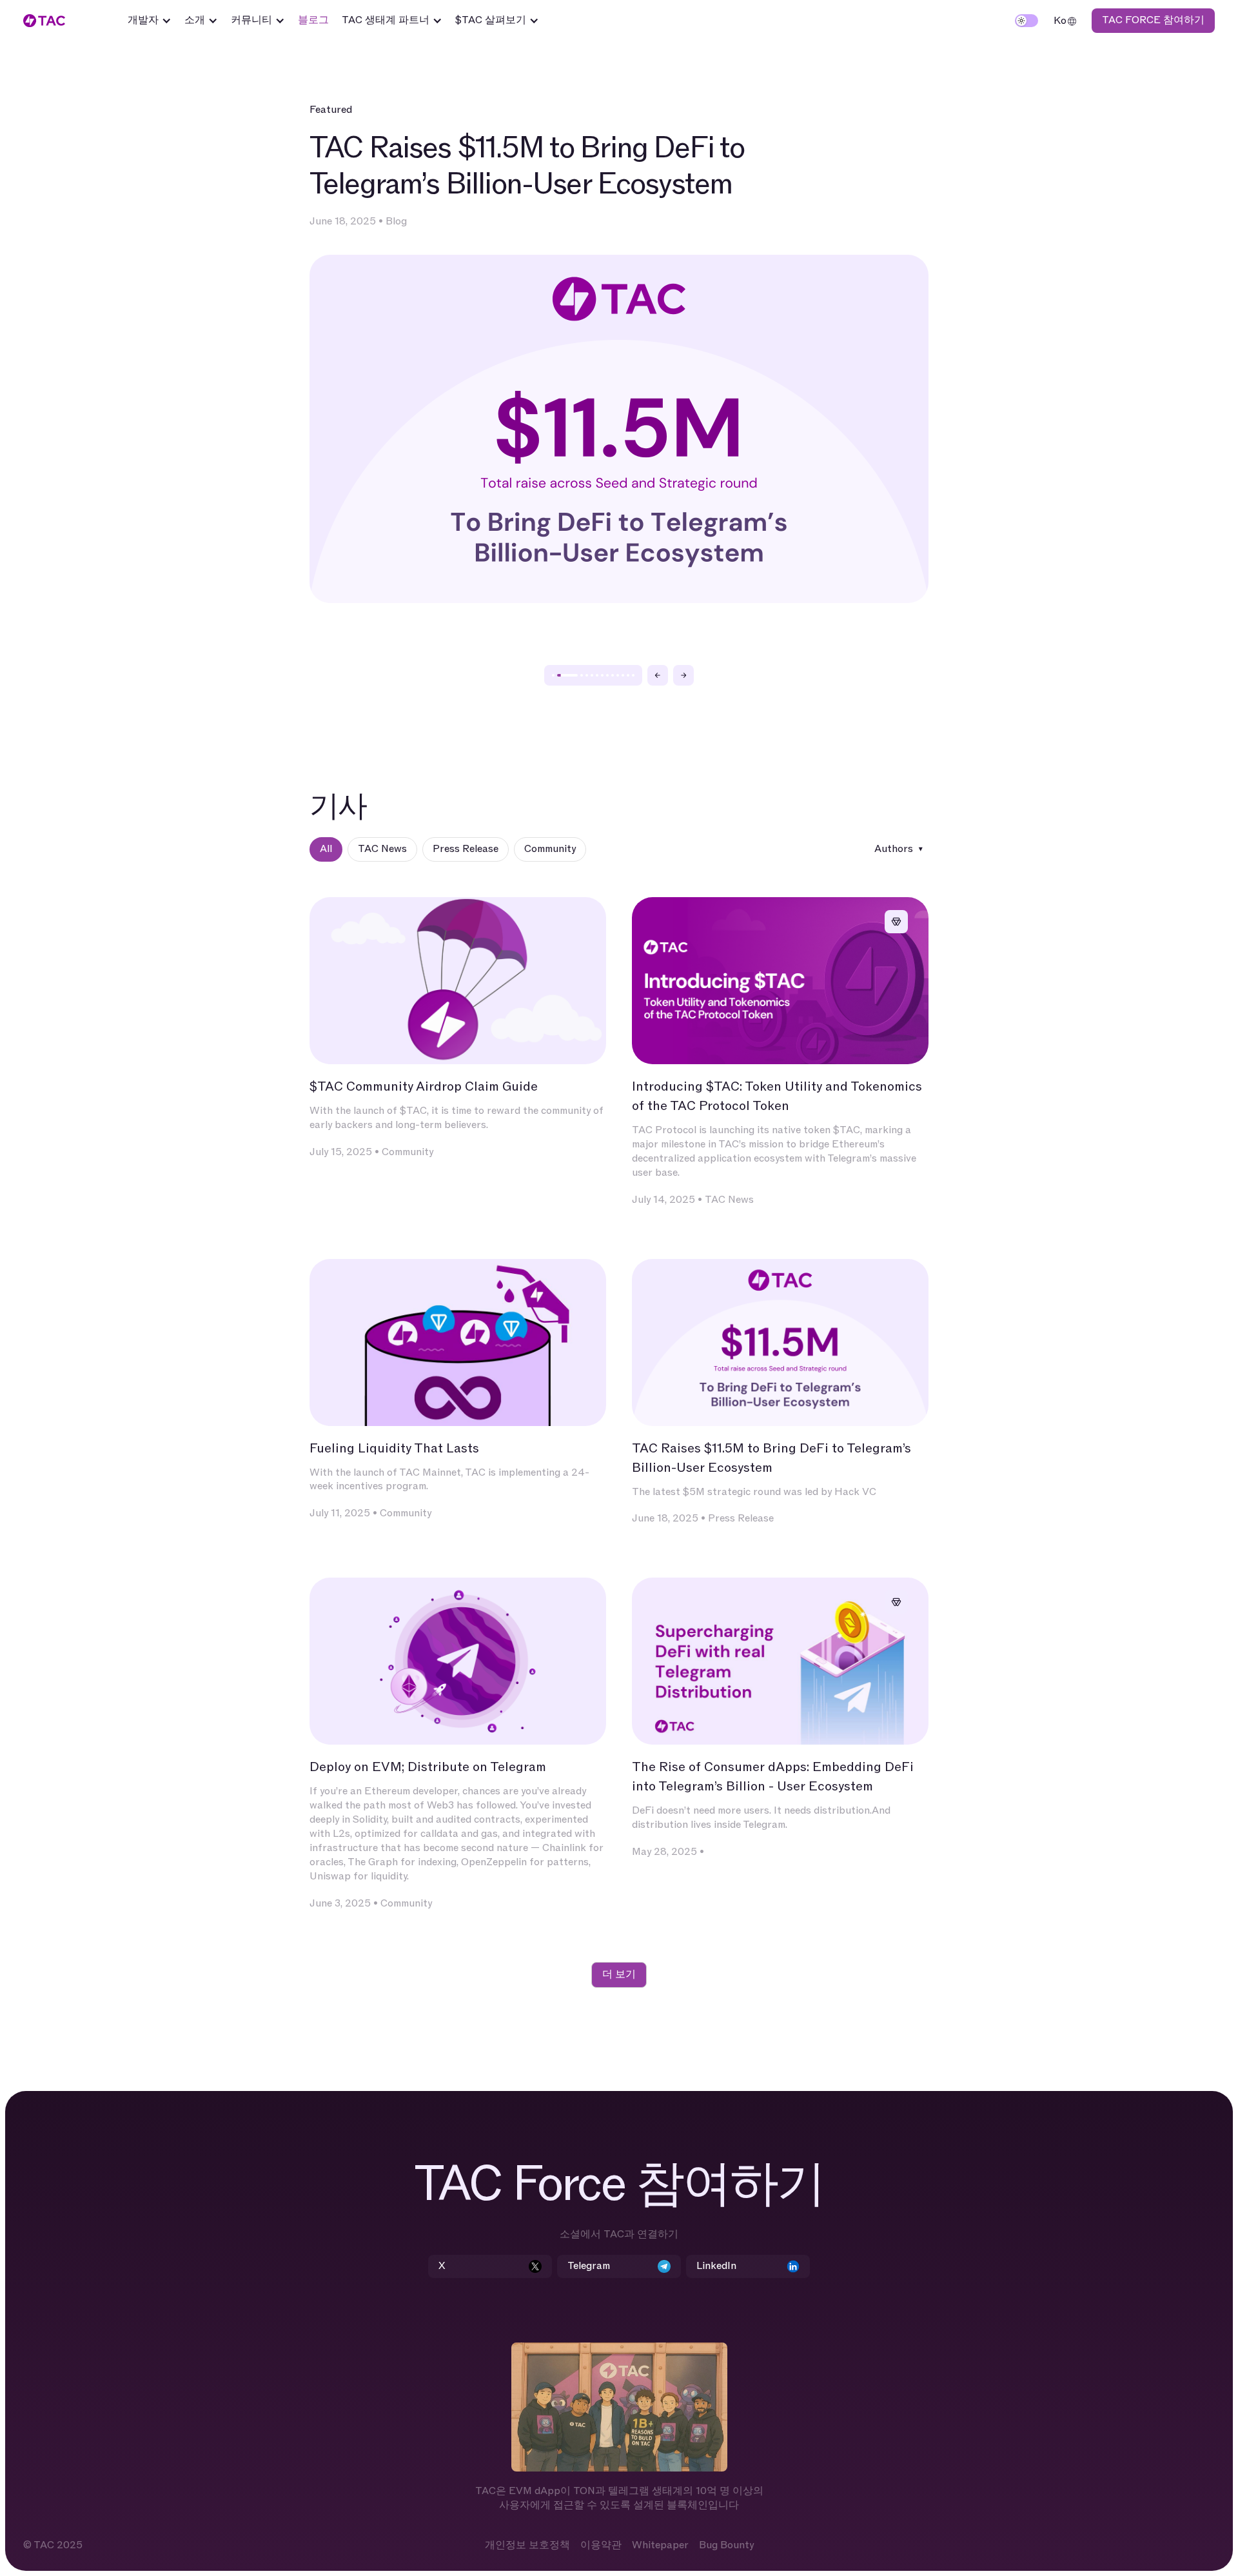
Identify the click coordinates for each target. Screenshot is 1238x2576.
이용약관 (601, 2545)
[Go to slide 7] (602, 675)
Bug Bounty (726, 2545)
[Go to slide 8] (607, 675)
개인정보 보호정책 (527, 2545)
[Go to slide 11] (623, 675)
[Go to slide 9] (613, 675)
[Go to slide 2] (567, 675)
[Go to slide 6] (597, 675)
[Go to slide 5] (592, 675)
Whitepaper (660, 2545)
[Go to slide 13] (633, 675)
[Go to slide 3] (582, 675)
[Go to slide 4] (587, 675)
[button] (150, 21)
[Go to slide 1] (553, 675)
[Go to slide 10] (618, 675)
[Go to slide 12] (628, 675)
